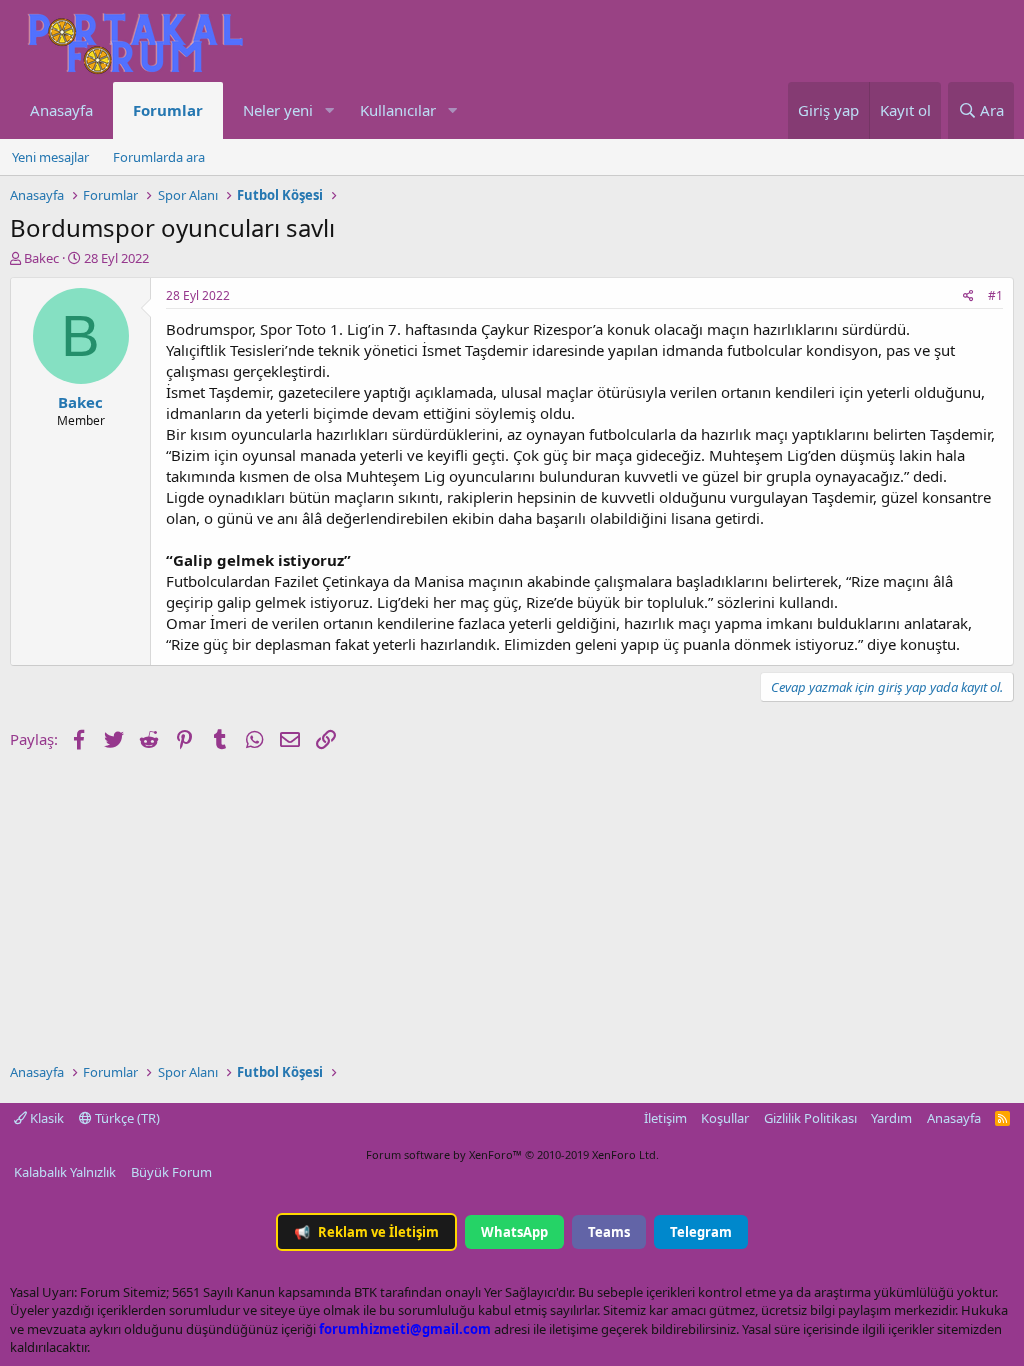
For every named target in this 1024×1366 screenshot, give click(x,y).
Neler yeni (278, 110)
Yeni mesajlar (50, 157)
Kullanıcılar (398, 110)
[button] (329, 110)
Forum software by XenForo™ (512, 1154)
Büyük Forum (171, 1172)
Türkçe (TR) (126, 1118)
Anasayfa (61, 110)
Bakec (41, 258)
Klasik (45, 1118)
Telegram (701, 1232)
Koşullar (725, 1118)
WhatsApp (514, 1232)
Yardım (891, 1118)
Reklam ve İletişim (366, 1232)
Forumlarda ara (159, 157)
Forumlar (168, 110)
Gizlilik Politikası (810, 1118)
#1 (995, 295)
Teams (609, 1232)
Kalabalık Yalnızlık (65, 1172)
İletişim (665, 1118)
